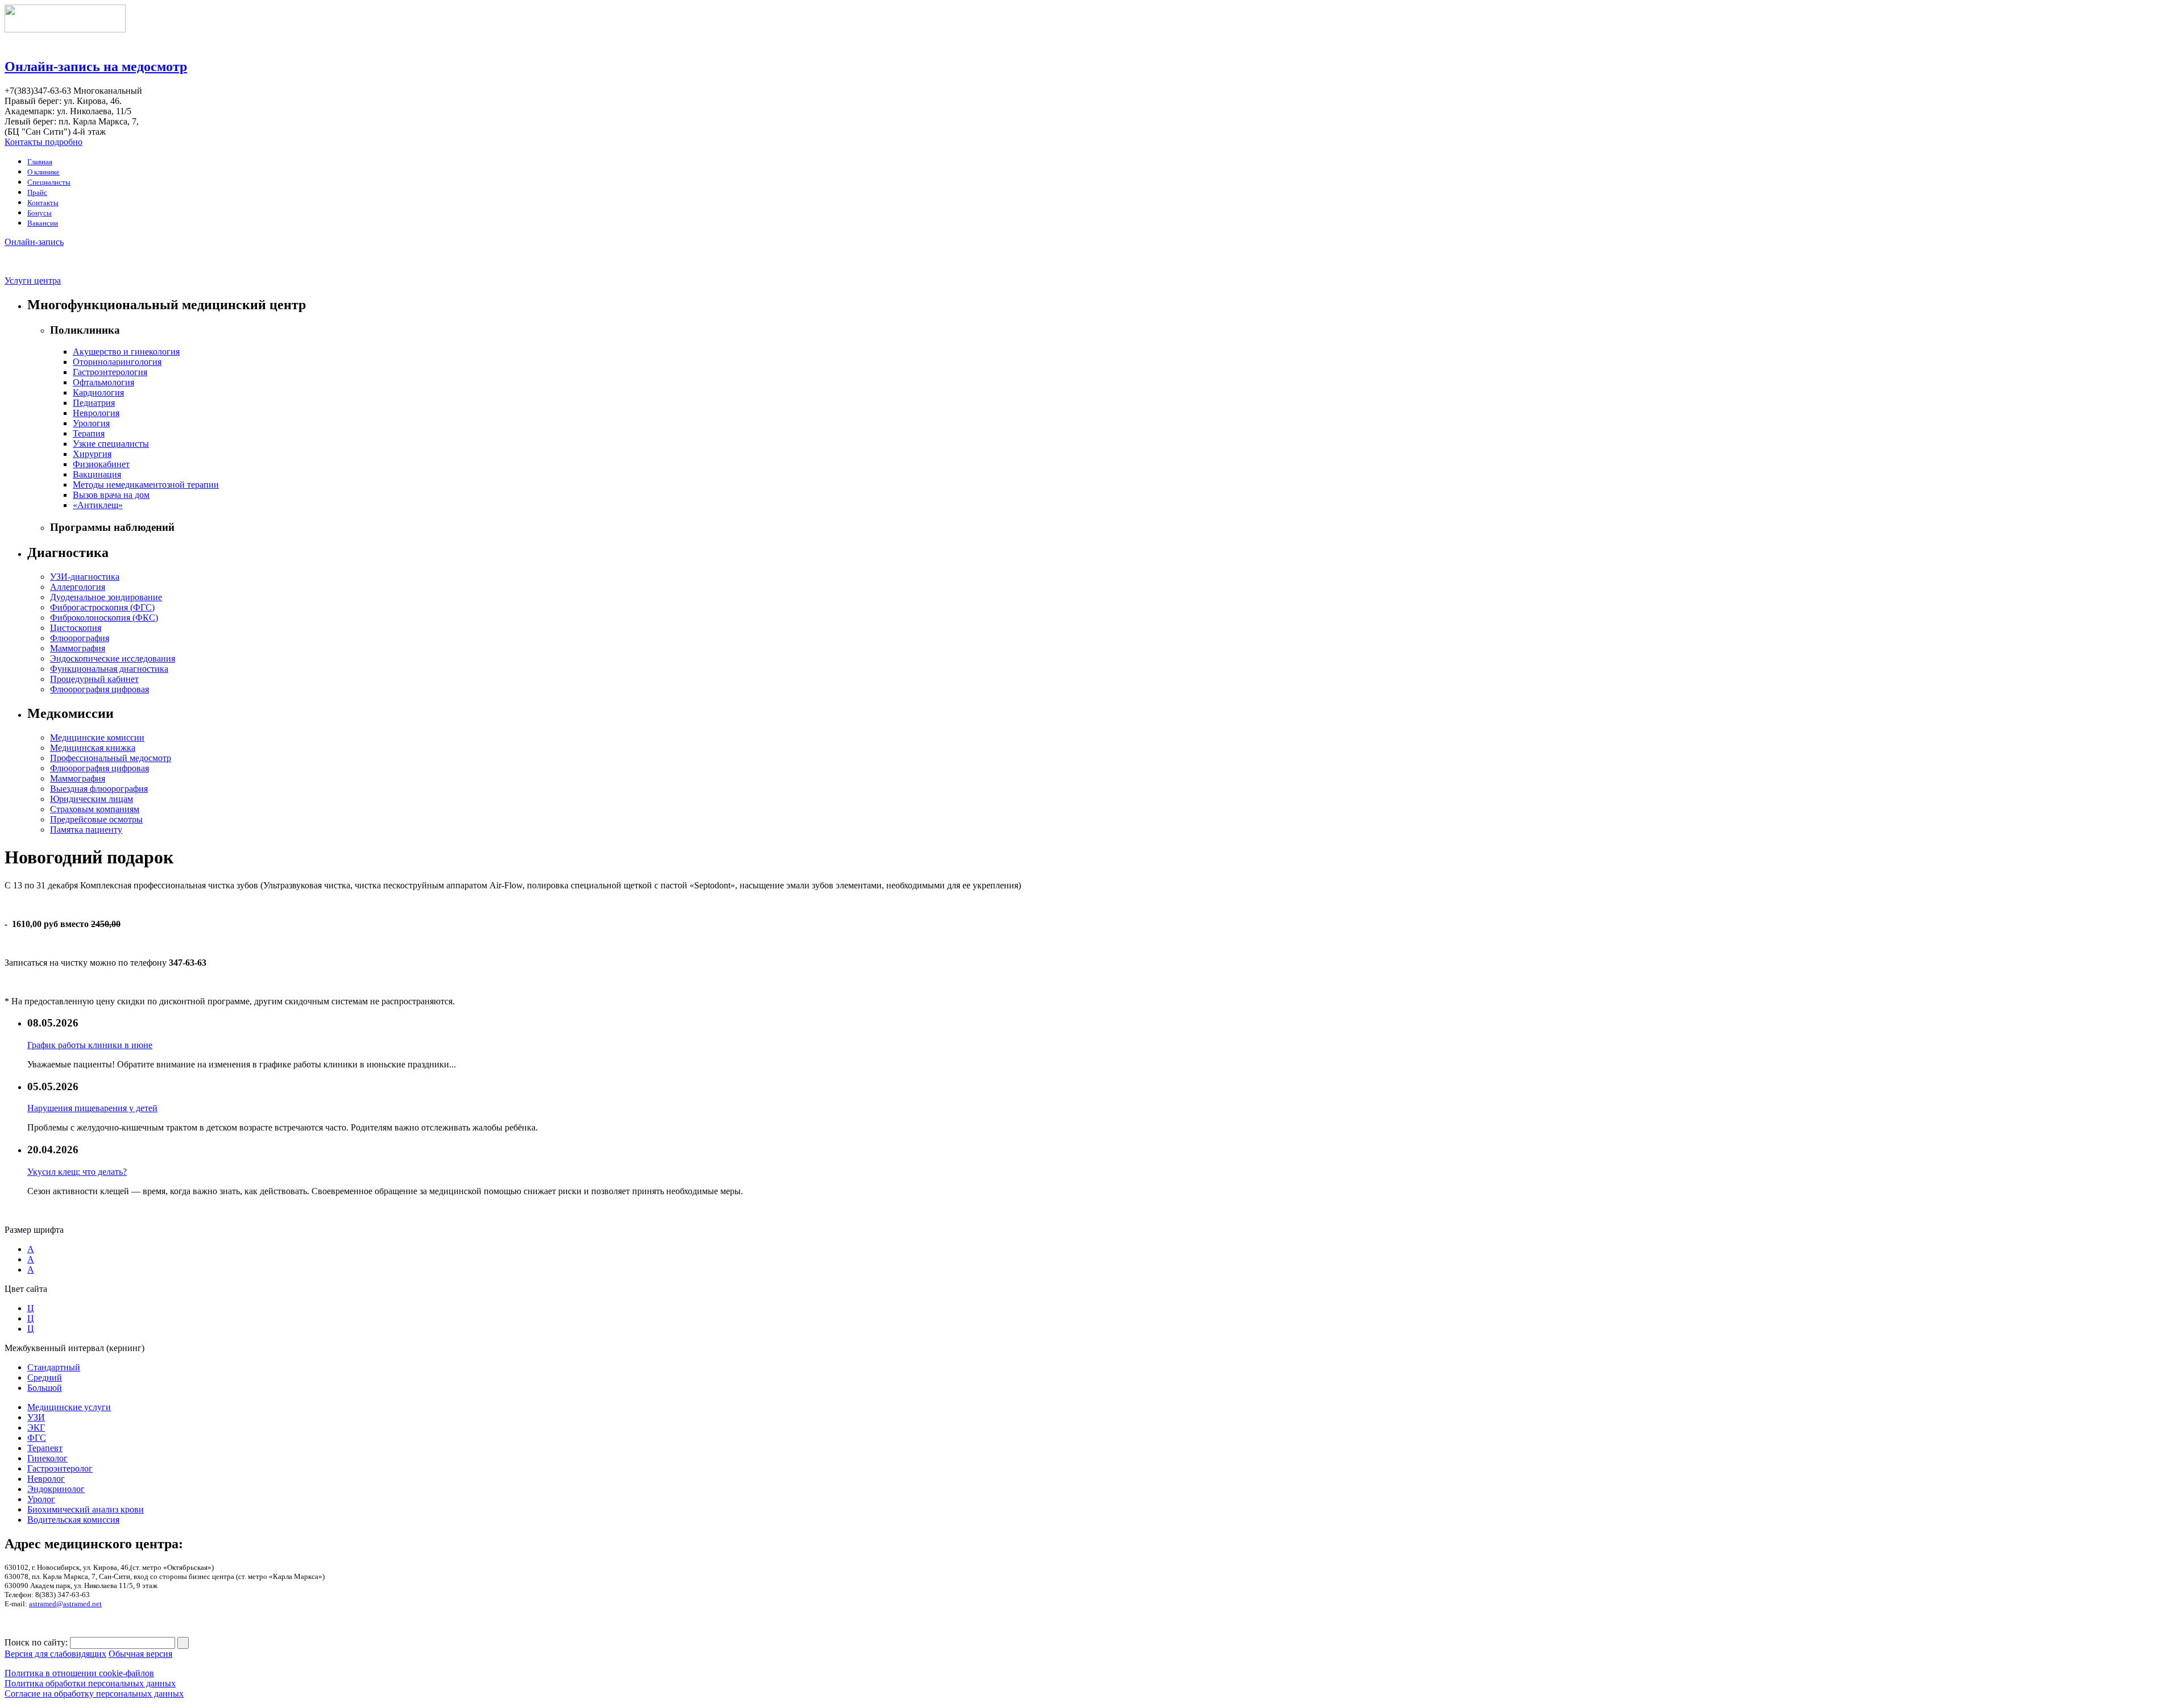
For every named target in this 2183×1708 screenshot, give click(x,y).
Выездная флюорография (99, 789)
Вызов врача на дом (111, 495)
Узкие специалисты (111, 444)
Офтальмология (103, 382)
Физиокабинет (101, 464)
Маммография (78, 648)
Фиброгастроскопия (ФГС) (102, 607)
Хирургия (92, 454)
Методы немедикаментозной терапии (146, 485)
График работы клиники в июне (90, 1045)
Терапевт (45, 1448)
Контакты (43, 203)
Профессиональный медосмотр (111, 758)
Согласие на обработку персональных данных (94, 1694)
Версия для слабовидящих (55, 1654)
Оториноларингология (117, 362)
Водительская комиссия (73, 1520)
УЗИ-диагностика (85, 577)
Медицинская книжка (93, 748)
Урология (91, 423)
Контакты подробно (43, 142)
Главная (40, 162)
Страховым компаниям (95, 809)
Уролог (41, 1499)
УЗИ (36, 1417)
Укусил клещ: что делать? (77, 1172)
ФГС (37, 1438)
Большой (45, 1388)
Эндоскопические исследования (113, 658)
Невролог (46, 1479)
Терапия (89, 433)
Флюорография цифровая (99, 689)
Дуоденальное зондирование (106, 597)
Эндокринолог (56, 1489)
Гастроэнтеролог (60, 1468)
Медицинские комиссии (97, 737)
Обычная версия (140, 1654)
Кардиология (98, 392)
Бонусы (40, 213)
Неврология (96, 413)
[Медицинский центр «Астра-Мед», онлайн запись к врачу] (65, 29)
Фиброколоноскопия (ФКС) (104, 618)
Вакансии (43, 223)
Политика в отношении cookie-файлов (79, 1673)
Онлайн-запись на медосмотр (96, 67)
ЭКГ (36, 1428)
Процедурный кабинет (94, 679)
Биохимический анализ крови (86, 1509)
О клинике (43, 172)
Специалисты (49, 182)
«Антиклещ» (98, 505)
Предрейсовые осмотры (96, 819)
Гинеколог (47, 1458)
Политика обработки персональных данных (90, 1683)
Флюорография (80, 638)
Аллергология (78, 587)
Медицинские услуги (69, 1407)
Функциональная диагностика (109, 669)
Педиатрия (94, 403)
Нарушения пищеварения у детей (92, 1108)
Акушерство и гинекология (126, 352)
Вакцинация (97, 474)
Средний (45, 1377)
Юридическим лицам (92, 799)
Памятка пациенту (86, 830)
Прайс (37, 192)
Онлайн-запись (34, 242)
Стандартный (54, 1367)
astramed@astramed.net (65, 1604)
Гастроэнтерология (110, 372)
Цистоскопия (76, 628)
